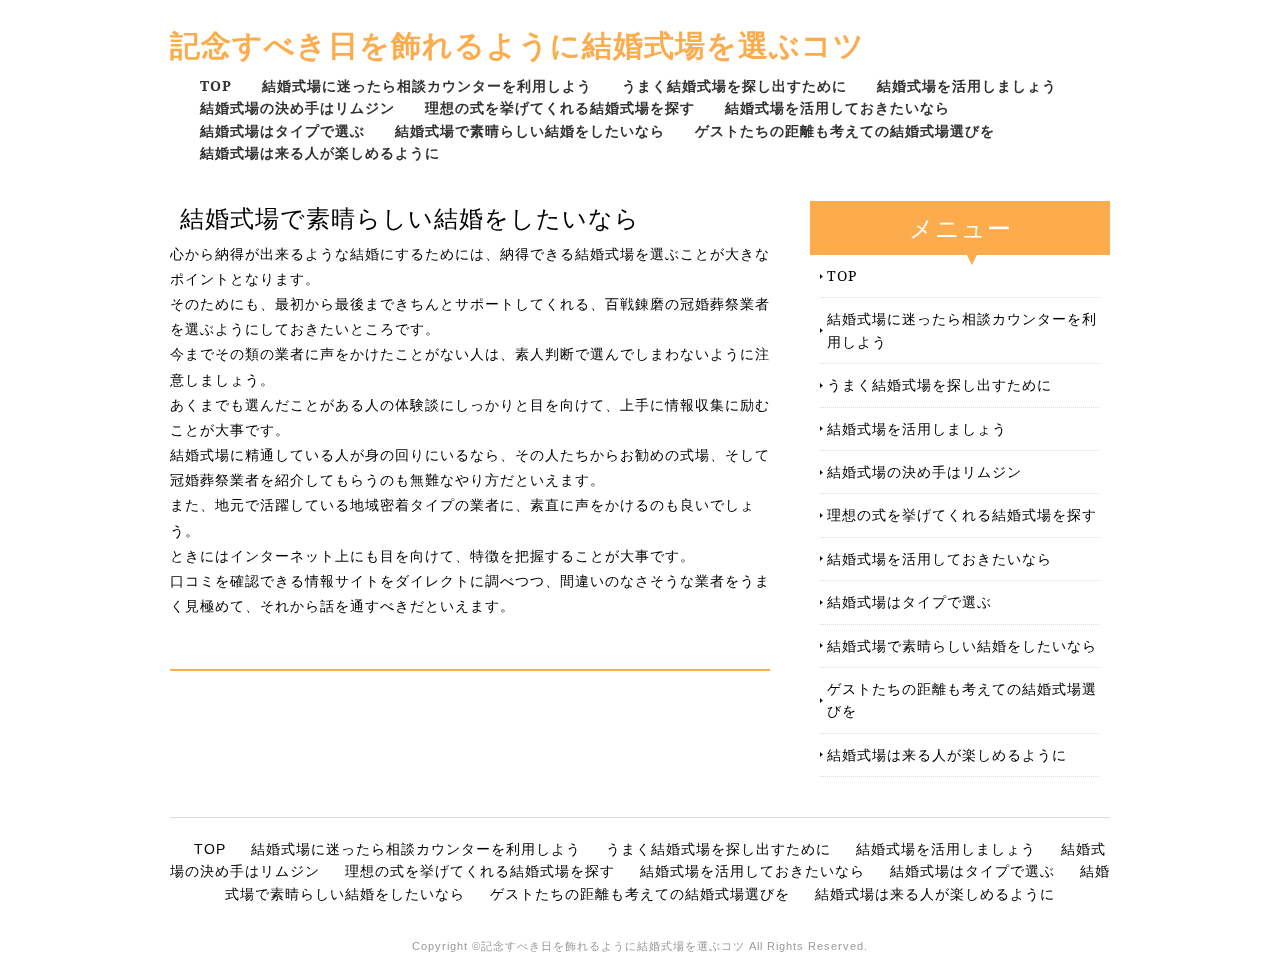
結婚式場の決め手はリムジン (297, 107)
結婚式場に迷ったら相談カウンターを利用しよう (427, 85)
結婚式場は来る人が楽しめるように (320, 152)
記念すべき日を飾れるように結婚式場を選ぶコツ (517, 44)
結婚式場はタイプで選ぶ (282, 130)
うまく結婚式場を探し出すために (734, 85)
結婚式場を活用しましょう (967, 85)
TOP (216, 85)
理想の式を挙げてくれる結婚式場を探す (560, 107)
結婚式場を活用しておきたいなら (837, 107)
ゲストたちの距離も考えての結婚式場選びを (845, 130)
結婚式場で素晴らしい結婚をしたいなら (530, 130)
